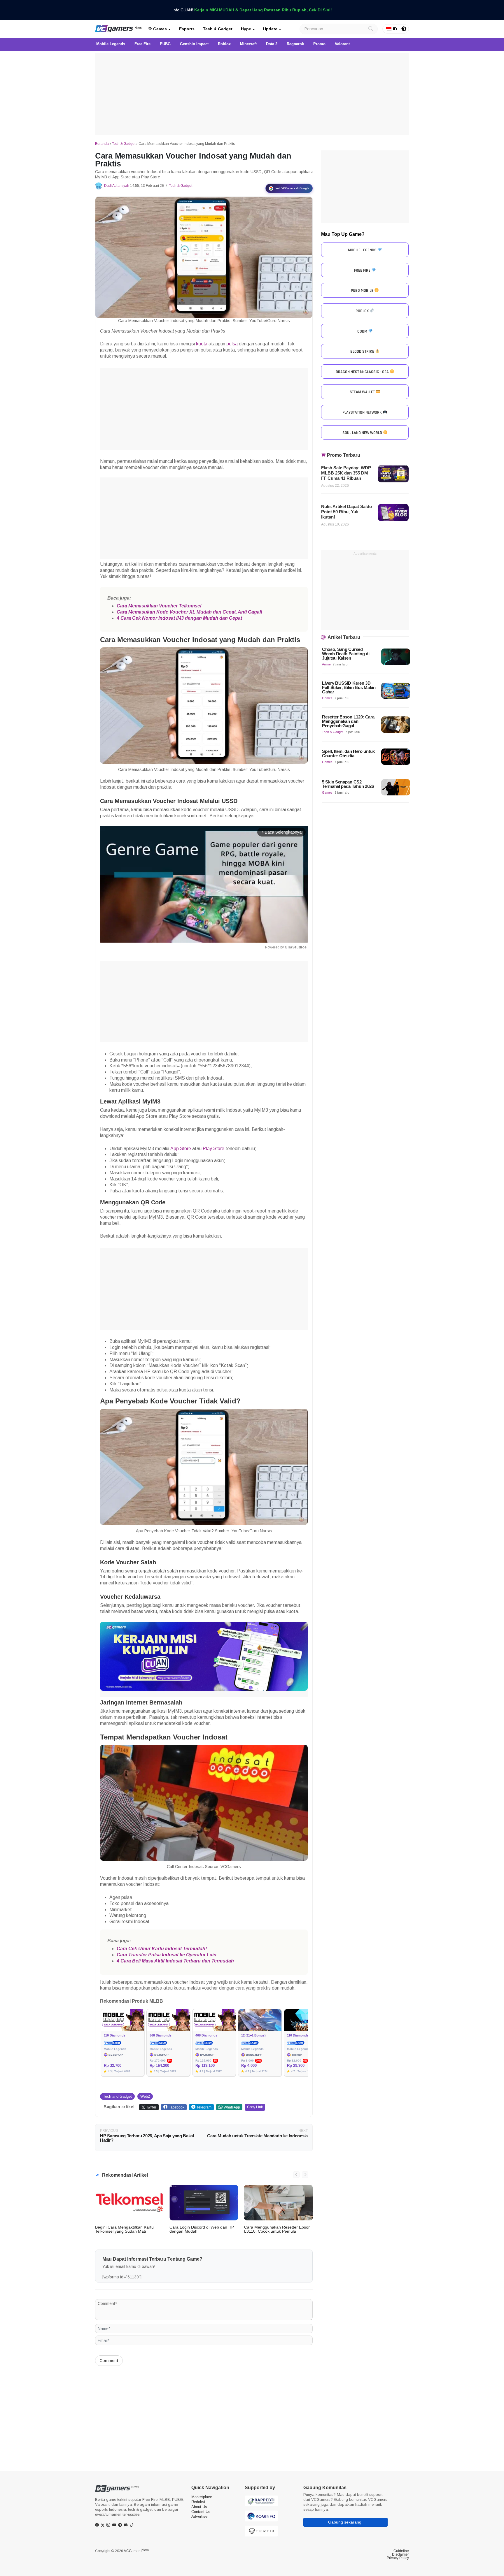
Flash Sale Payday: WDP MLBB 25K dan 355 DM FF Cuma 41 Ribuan (346, 473)
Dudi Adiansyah (117, 186)
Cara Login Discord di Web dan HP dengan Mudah (202, 2229)
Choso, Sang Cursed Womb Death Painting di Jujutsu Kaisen (346, 654)
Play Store (213, 1149)
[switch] (404, 29)
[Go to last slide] (296, 2175)
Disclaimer (400, 2554)
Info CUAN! (252, 10)
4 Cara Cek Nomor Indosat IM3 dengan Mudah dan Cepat (180, 618)
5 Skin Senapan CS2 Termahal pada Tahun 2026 (348, 784)
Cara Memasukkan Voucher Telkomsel (160, 606)
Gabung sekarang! (345, 2522)
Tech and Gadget (117, 2096)
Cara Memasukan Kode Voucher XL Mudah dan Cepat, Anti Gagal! (189, 612)
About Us (199, 2507)
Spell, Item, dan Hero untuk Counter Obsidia (348, 753)
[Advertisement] (252, 94)
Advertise (199, 2516)
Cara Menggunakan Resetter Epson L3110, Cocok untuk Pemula (277, 2229)
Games (159, 29)
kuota (202, 344)
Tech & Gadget (218, 29)
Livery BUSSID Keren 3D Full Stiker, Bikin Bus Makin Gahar (349, 687)
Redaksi (198, 2502)
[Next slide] (305, 2175)
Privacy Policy (398, 2558)
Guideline (401, 2551)
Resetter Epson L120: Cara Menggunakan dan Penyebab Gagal (348, 721)
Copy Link (255, 2107)
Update (270, 29)
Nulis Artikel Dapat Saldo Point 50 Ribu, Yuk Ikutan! (346, 512)
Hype (246, 29)
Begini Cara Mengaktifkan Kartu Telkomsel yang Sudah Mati (124, 2229)
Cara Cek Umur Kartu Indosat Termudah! (162, 1949)
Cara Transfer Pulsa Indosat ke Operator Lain (167, 1955)
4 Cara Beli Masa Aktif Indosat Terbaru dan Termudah (175, 1961)
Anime (326, 664)
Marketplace (202, 2497)
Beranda (102, 144)
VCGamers (136, 2551)
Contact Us (201, 2512)
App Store (181, 1149)
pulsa (233, 344)
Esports (187, 29)
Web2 (145, 2096)
